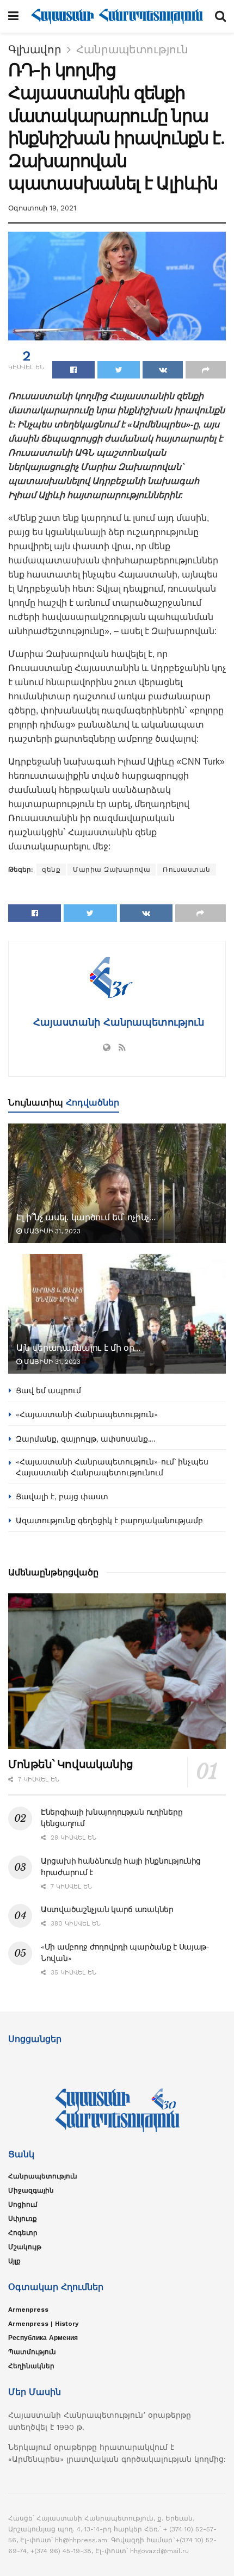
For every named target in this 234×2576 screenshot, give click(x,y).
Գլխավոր (35, 49)
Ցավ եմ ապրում (48, 1391)
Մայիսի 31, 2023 (51, 1231)
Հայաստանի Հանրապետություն (117, 1022)
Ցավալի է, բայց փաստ (62, 1497)
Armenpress (28, 2310)
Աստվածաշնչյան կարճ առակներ (107, 1909)
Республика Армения (43, 2338)
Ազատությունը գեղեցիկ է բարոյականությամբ (109, 1520)
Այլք (14, 2261)
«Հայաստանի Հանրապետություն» (87, 1414)
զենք (51, 870)
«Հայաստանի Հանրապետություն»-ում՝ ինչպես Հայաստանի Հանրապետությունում (112, 1467)
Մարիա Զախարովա (112, 870)
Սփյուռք (23, 2219)
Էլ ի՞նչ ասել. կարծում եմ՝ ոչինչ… (86, 1217)
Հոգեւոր (23, 2233)
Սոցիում (23, 2205)
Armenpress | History (44, 2324)
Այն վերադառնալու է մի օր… (78, 1348)
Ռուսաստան (187, 870)
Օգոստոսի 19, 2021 (42, 208)
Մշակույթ (25, 2247)
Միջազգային (31, 2190)
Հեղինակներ (31, 2366)
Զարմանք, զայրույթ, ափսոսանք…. (86, 1439)
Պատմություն (32, 2352)
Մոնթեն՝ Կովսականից (71, 1764)
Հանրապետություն (132, 49)
